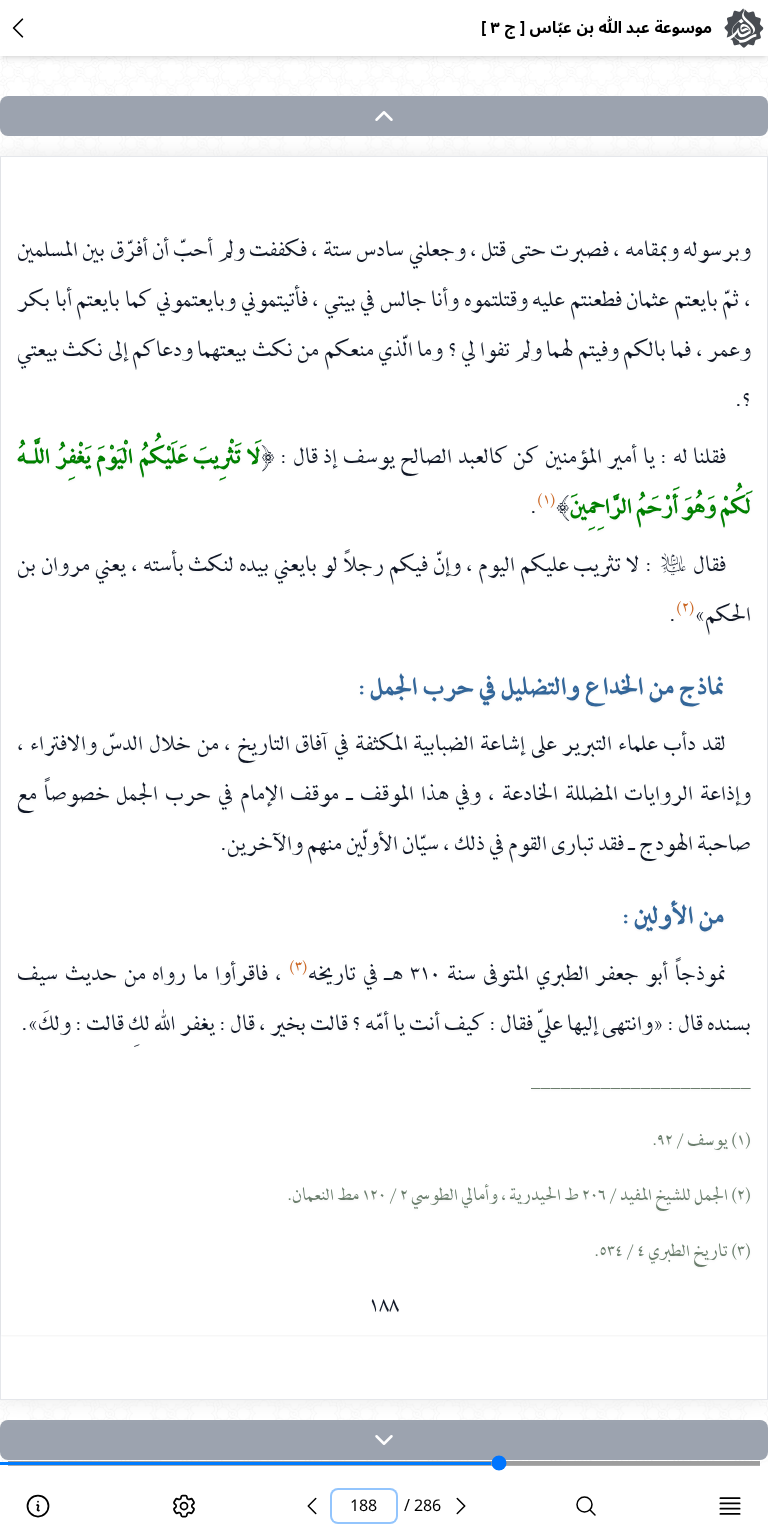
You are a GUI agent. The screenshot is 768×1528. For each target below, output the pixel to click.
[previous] (312, 1506)
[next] (384, 1440)
